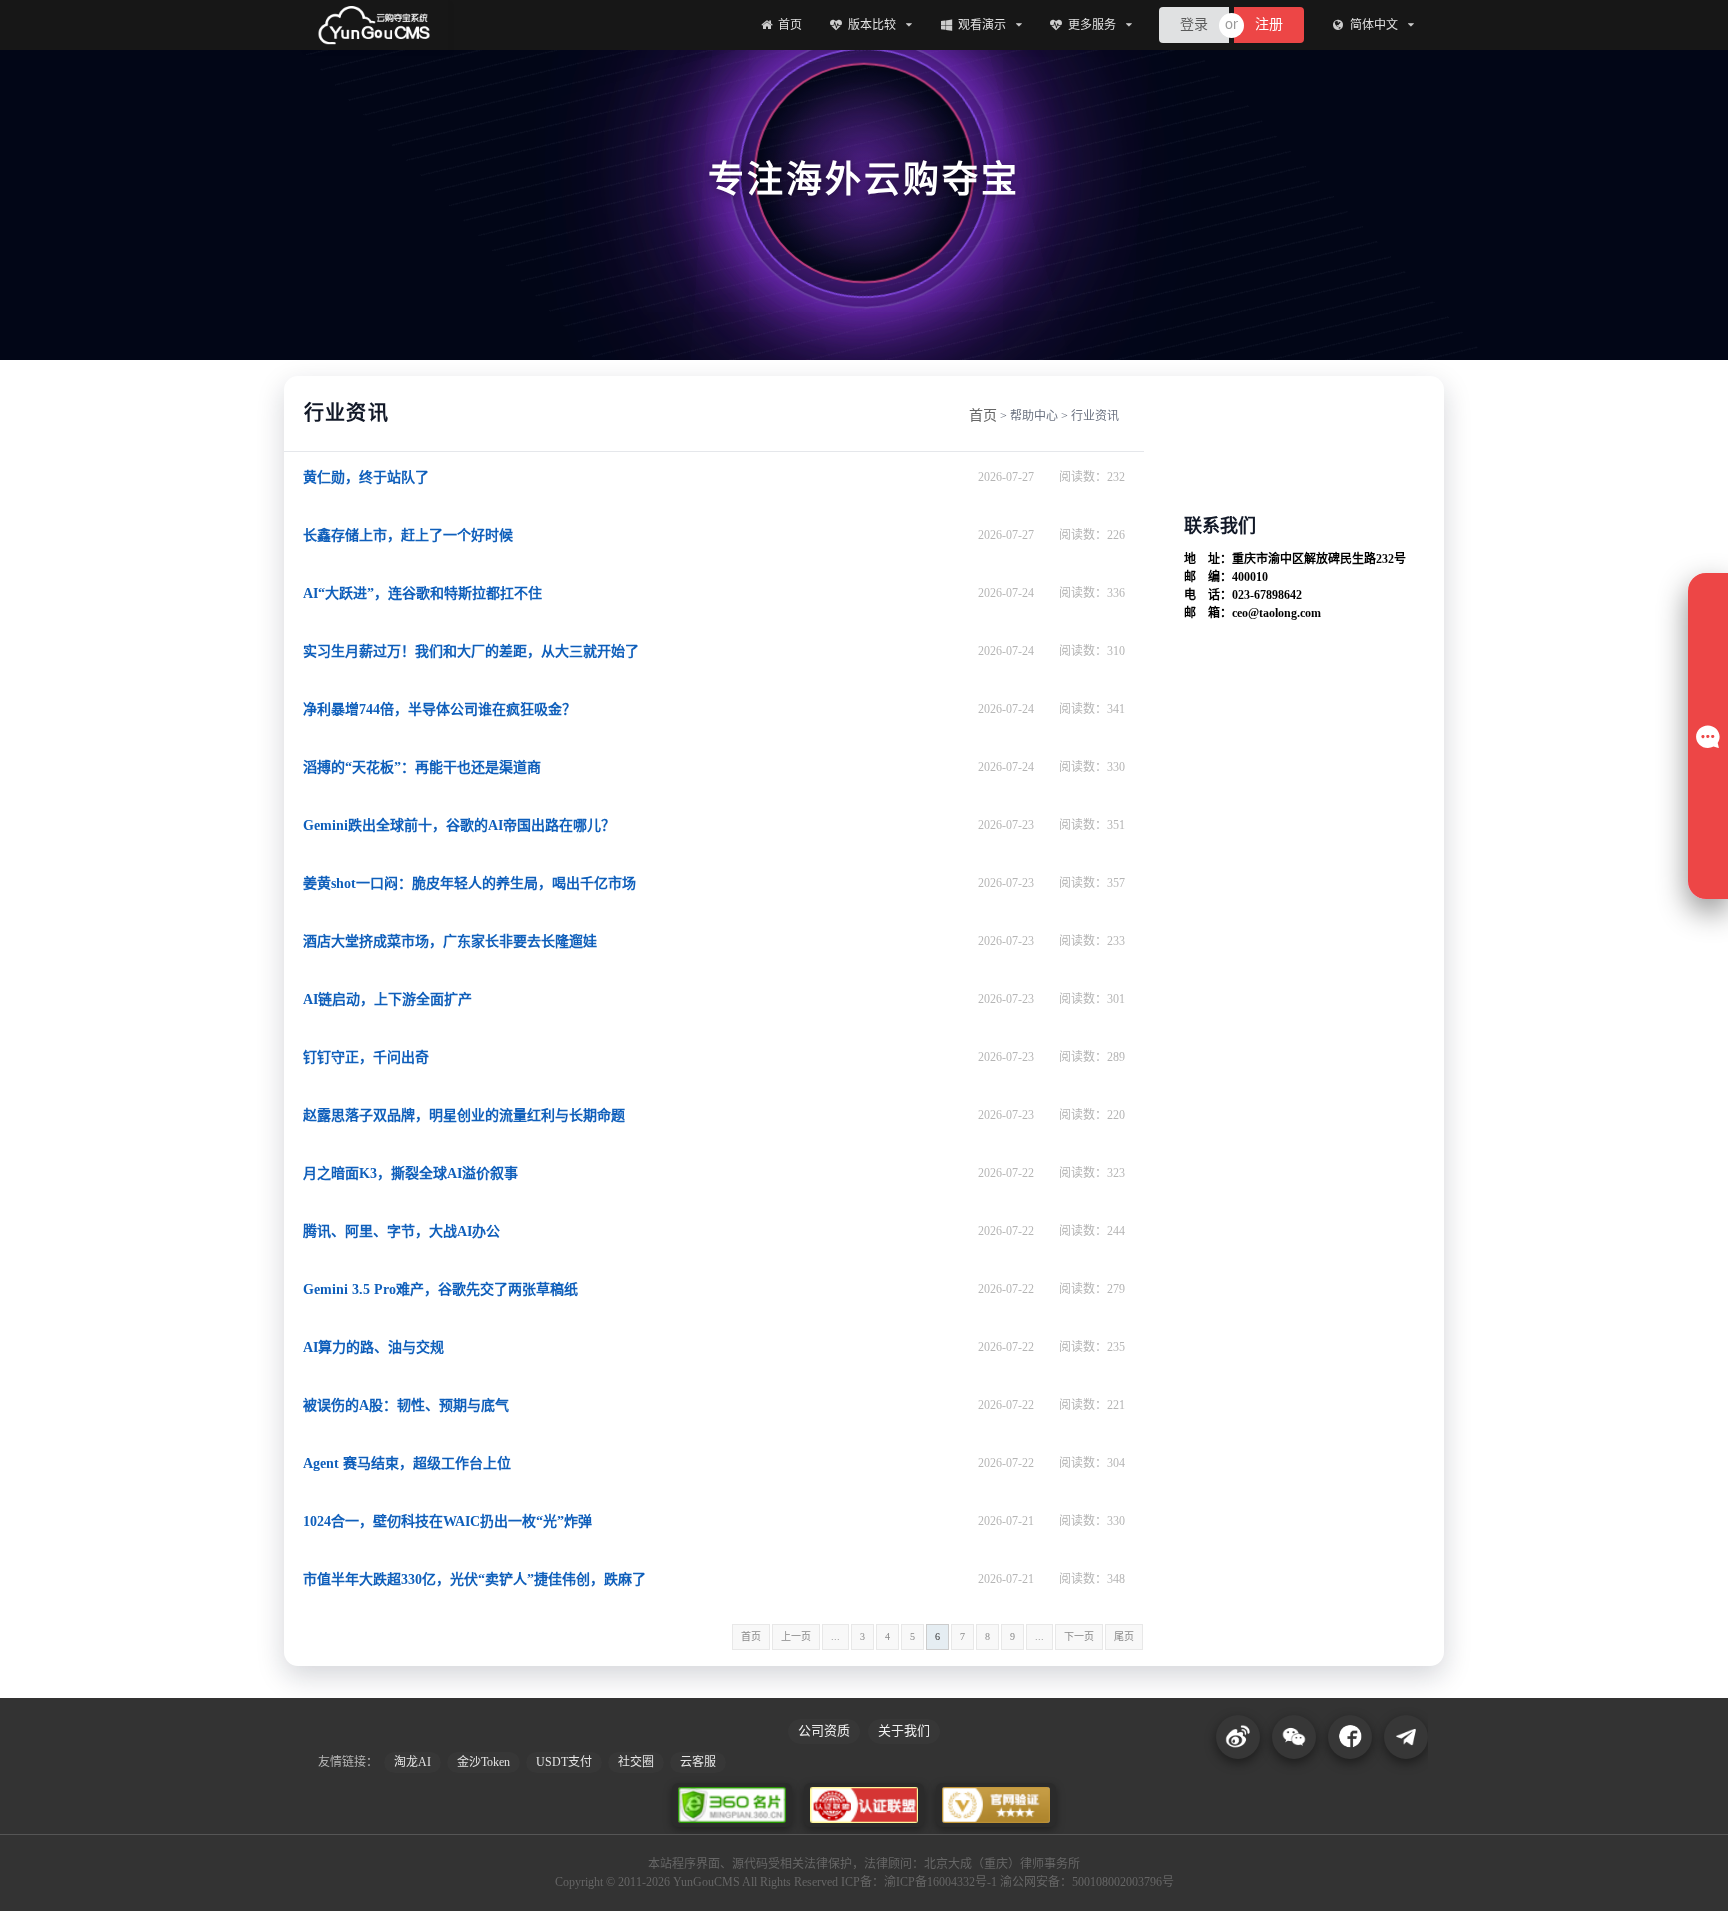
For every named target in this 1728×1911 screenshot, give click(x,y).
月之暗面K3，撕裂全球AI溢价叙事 (410, 1173)
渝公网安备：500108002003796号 (1087, 1882)
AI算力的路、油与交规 (373, 1347)
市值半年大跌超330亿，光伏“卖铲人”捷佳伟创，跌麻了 (474, 1579)
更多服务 (1092, 25)
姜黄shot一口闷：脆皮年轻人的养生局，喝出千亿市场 (469, 883)
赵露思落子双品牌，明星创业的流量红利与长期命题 (464, 1115)
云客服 (698, 1762)
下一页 (1079, 1636)
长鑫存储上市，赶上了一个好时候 (408, 535)
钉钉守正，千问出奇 (366, 1057)
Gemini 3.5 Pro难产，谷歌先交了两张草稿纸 (440, 1289)
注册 (1269, 25)
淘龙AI (412, 1762)
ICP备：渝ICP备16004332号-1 (919, 1882)
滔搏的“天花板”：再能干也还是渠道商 (422, 767)
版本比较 (872, 25)
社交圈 (636, 1762)
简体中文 (1374, 25)
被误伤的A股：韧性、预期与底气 (406, 1405)
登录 (1194, 25)
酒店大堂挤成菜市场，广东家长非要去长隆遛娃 (450, 941)
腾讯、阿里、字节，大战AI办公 (401, 1231)
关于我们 (904, 1730)
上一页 (796, 1636)
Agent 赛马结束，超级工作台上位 (407, 1463)
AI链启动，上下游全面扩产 (387, 999)
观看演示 (982, 25)
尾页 (1124, 1636)
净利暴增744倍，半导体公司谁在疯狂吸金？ (439, 709)
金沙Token (483, 1762)
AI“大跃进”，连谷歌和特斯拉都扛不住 (422, 593)
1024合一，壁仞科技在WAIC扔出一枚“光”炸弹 (447, 1521)
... (835, 1636)
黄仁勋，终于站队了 (366, 477)
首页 (790, 25)
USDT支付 (564, 1762)
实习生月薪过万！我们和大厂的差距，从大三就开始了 (471, 651)
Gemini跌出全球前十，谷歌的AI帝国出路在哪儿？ (459, 825)
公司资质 (824, 1730)
